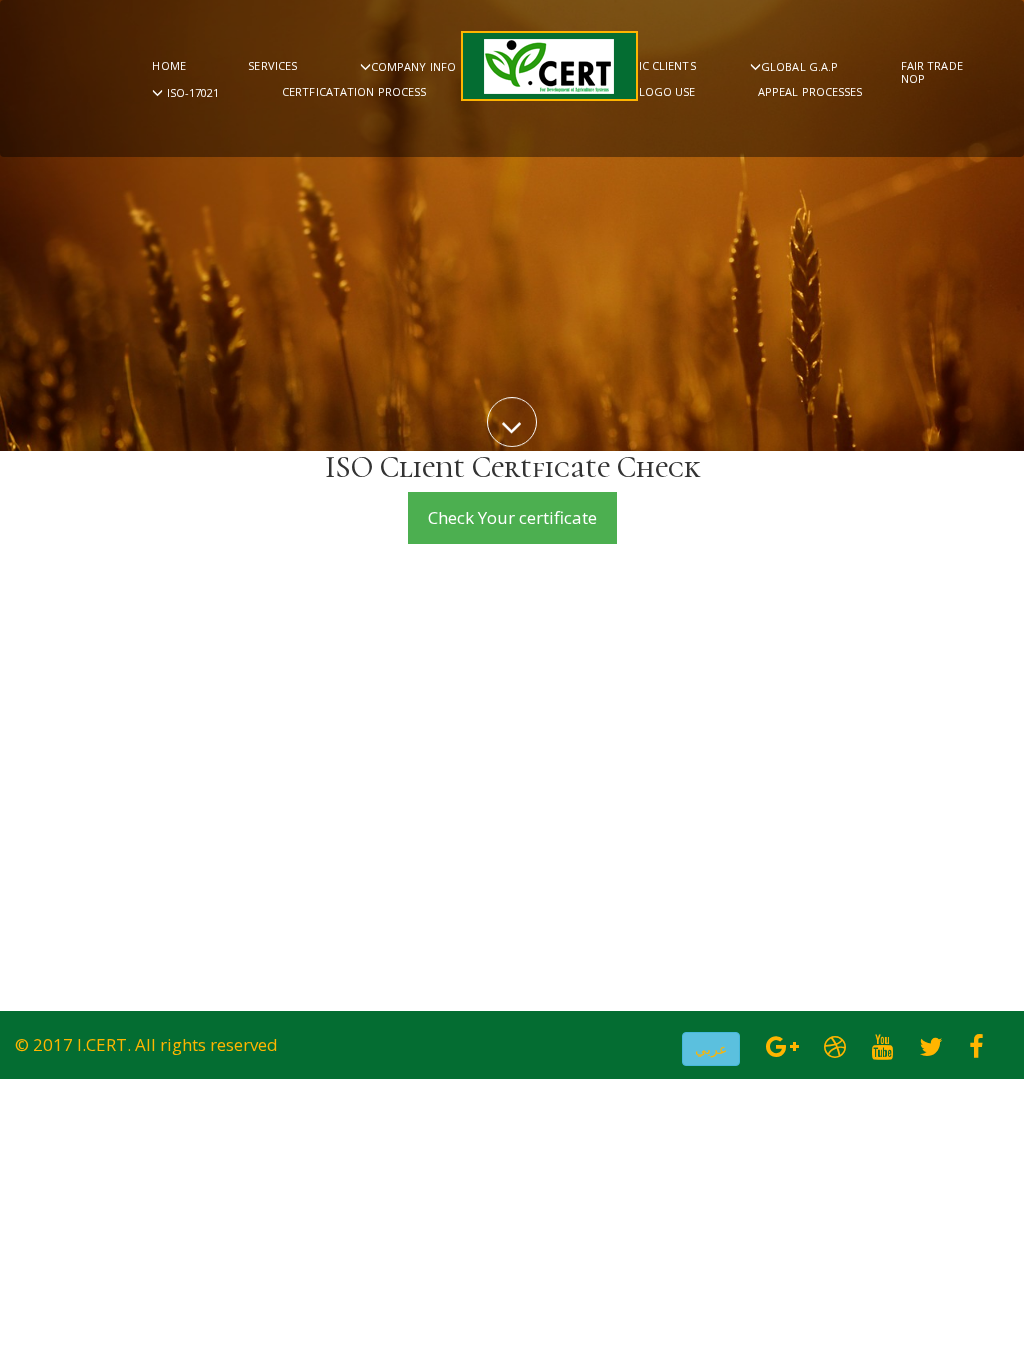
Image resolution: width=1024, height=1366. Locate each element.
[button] (711, 1049)
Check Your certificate (512, 517)
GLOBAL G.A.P (799, 66)
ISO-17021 (192, 92)
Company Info (413, 66)
